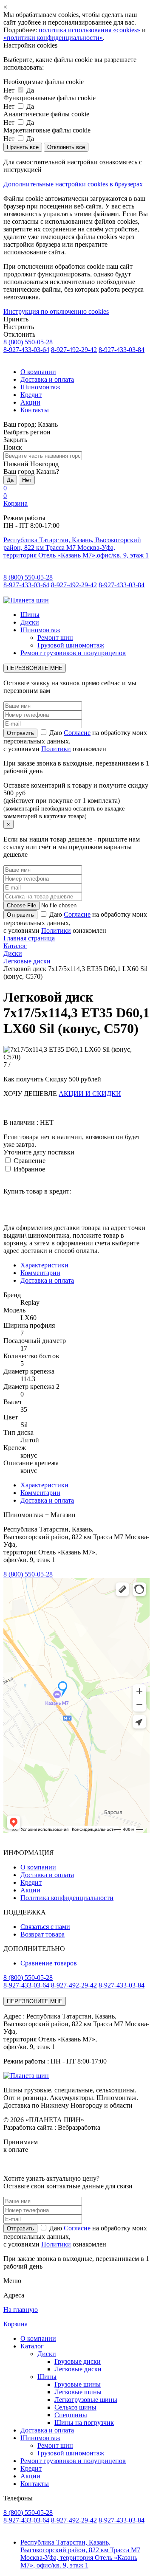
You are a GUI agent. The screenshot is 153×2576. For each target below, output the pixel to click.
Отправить (20, 2228)
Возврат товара (42, 1934)
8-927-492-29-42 (74, 350)
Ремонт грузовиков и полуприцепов (73, 653)
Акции (30, 402)
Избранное (28, 1169)
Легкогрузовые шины (86, 2400)
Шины (30, 615)
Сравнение (29, 1161)
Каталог (32, 2346)
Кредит (31, 395)
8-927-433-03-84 (122, 350)
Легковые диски (78, 2369)
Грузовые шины (78, 2384)
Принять (16, 319)
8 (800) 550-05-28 (28, 342)
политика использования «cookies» (89, 30)
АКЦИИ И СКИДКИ (90, 1094)
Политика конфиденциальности (67, 1898)
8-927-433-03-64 (26, 350)
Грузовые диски (78, 2361)
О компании (38, 372)
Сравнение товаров (49, 1963)
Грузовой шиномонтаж (71, 645)
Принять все (23, 147)
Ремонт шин (55, 638)
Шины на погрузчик (84, 2423)
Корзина (16, 503)
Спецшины (71, 2415)
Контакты (35, 410)
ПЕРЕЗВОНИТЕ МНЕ (35, 668)
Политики (56, 749)
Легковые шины (78, 2392)
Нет (27, 480)
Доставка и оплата (47, 379)
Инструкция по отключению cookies (56, 311)
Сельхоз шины (75, 2407)
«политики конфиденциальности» (53, 38)
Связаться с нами (45, 1927)
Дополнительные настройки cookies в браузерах (73, 184)
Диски (30, 622)
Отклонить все (66, 147)
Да (10, 480)
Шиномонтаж (40, 387)
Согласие (77, 733)
